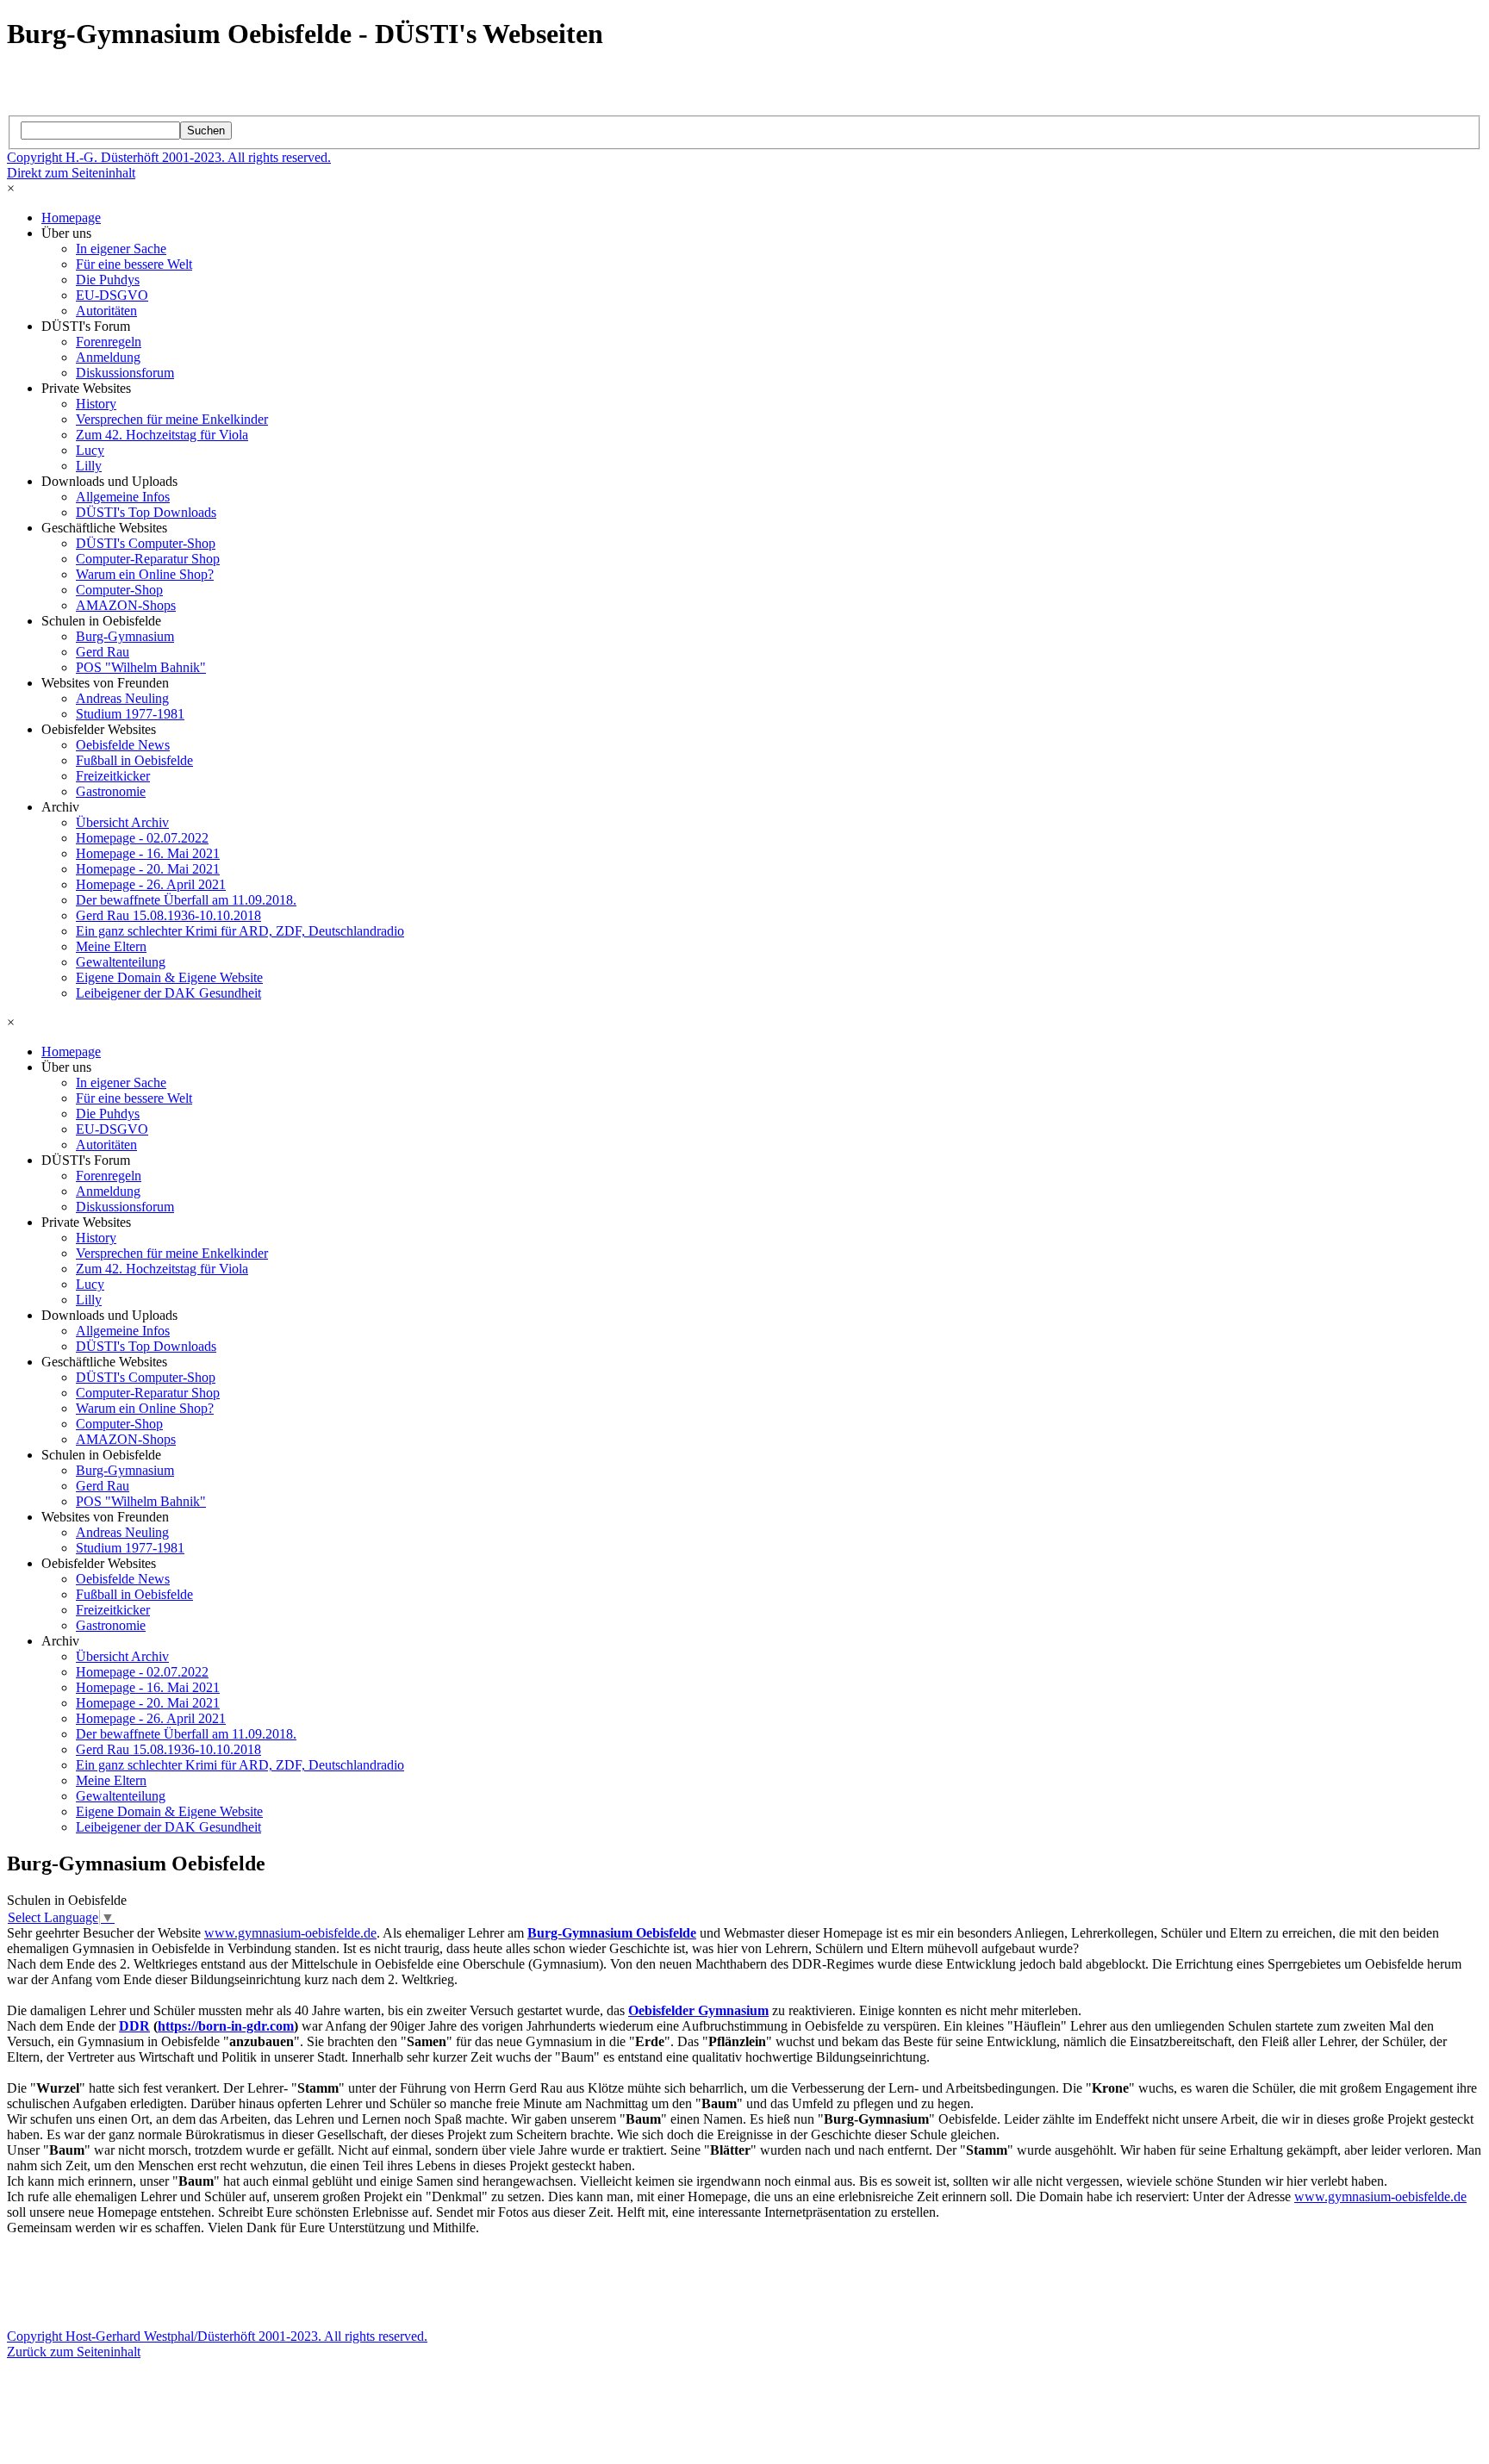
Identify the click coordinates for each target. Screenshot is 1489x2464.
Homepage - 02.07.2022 (142, 838)
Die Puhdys (108, 280)
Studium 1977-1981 (130, 714)
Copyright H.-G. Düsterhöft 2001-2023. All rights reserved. (169, 157)
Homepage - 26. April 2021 (151, 884)
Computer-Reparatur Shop (148, 559)
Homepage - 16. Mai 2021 (148, 853)
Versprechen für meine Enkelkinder (172, 419)
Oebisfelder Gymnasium (698, 2010)
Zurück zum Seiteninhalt (74, 2352)
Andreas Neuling (122, 698)
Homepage (71, 218)
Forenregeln (109, 342)
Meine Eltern (111, 946)
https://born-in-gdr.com (226, 2026)
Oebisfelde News (123, 745)
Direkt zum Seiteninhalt (71, 173)
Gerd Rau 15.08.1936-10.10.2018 (168, 915)
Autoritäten (106, 311)
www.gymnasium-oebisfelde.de (290, 1933)
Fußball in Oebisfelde (134, 760)
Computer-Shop (119, 590)
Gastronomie (111, 791)
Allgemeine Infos (123, 497)
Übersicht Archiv (122, 822)
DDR (134, 2026)
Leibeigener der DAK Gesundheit (168, 993)
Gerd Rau (103, 652)
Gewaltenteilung (121, 962)
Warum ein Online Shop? (145, 574)
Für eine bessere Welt (134, 264)
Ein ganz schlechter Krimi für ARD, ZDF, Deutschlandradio (240, 931)
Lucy (90, 450)
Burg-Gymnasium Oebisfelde (612, 1933)
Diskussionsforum (125, 373)
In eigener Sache (121, 249)
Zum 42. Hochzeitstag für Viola (162, 435)
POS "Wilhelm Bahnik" (141, 667)
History (96, 404)
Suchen (206, 131)
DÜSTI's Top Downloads (146, 512)
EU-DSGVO (112, 295)
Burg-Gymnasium (125, 636)
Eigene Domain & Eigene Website (169, 977)
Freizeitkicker (113, 776)
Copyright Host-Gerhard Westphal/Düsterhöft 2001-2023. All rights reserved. (217, 2336)
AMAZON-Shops (126, 605)
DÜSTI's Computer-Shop (146, 543)
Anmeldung (108, 357)
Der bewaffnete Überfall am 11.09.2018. (186, 900)
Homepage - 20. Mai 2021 (148, 869)
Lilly (89, 466)
